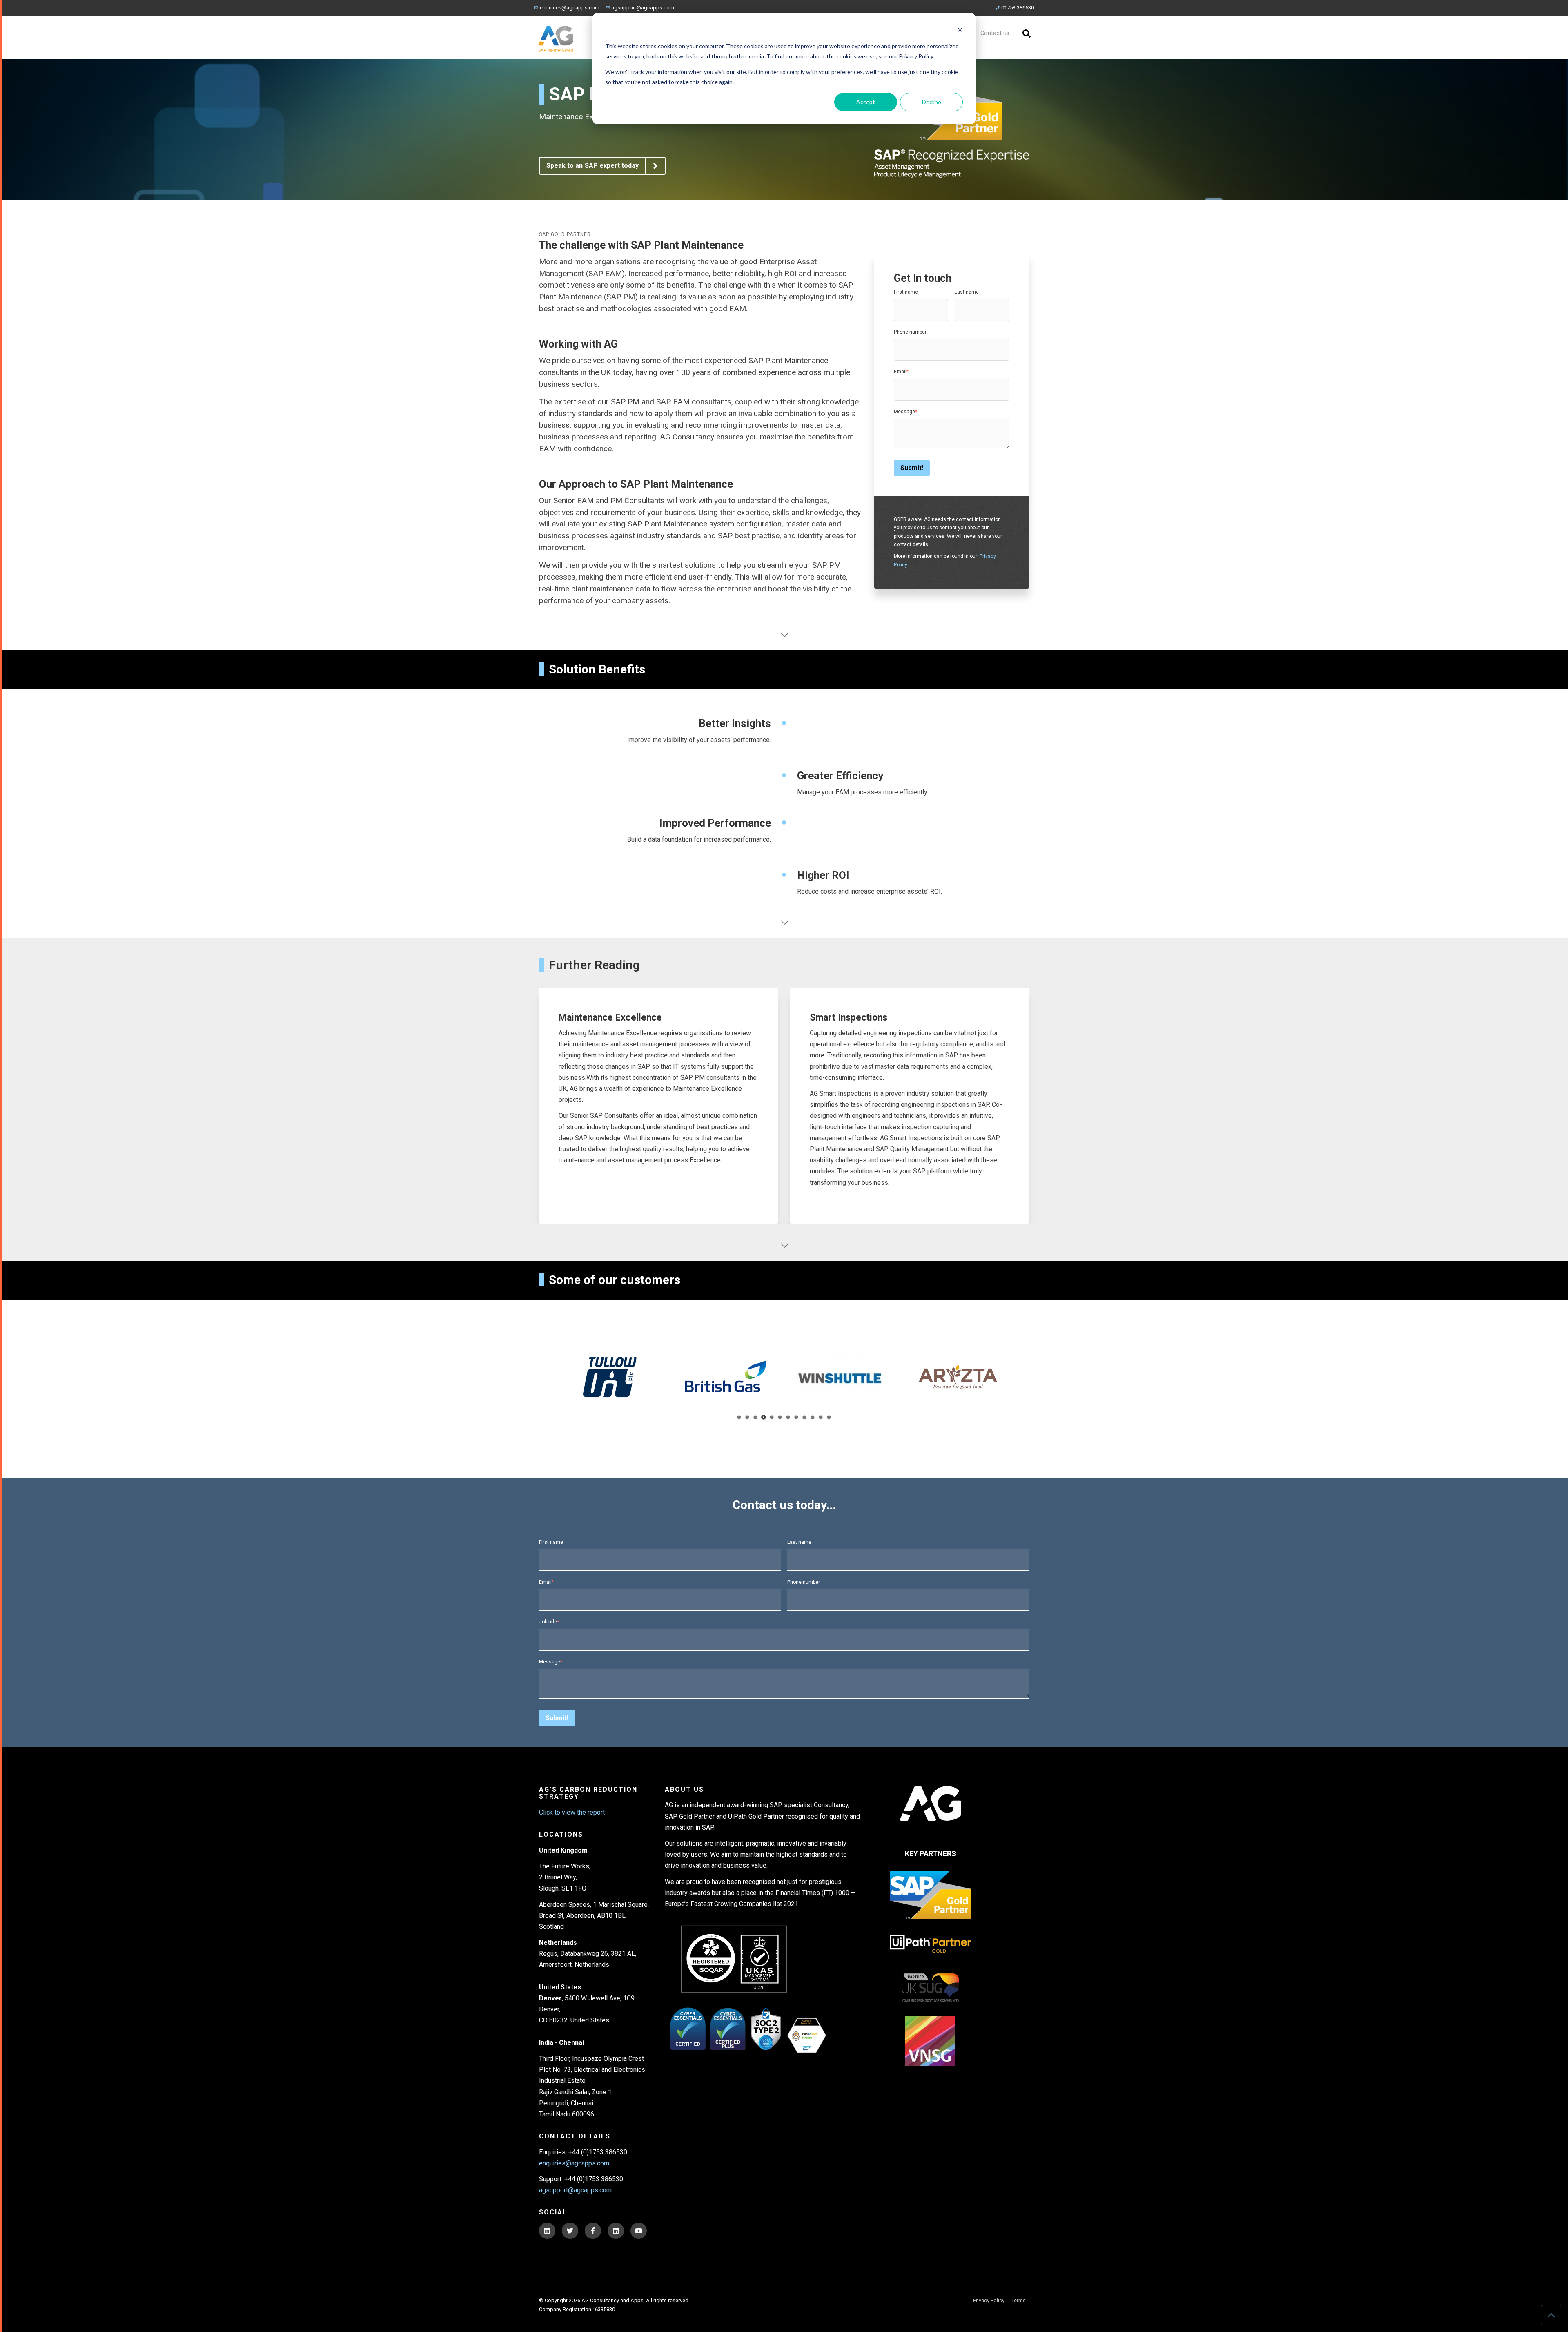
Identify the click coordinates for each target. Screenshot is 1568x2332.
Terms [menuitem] (1019, 2301)
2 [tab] (747, 1417)
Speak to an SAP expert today (592, 166)
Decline (932, 102)
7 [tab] (788, 1417)
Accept (866, 102)
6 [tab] (780, 1417)
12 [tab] (829, 1417)
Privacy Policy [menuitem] (989, 2301)
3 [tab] (756, 1417)
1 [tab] (739, 1417)
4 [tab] (764, 1417)
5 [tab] (772, 1417)
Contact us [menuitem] (995, 33)
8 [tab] (796, 1417)
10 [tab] (813, 1417)
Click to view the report (572, 1812)
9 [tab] (805, 1417)
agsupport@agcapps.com (643, 8)
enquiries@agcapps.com (570, 8)
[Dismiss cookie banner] (960, 31)
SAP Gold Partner (565, 234)
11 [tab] (821, 1417)
